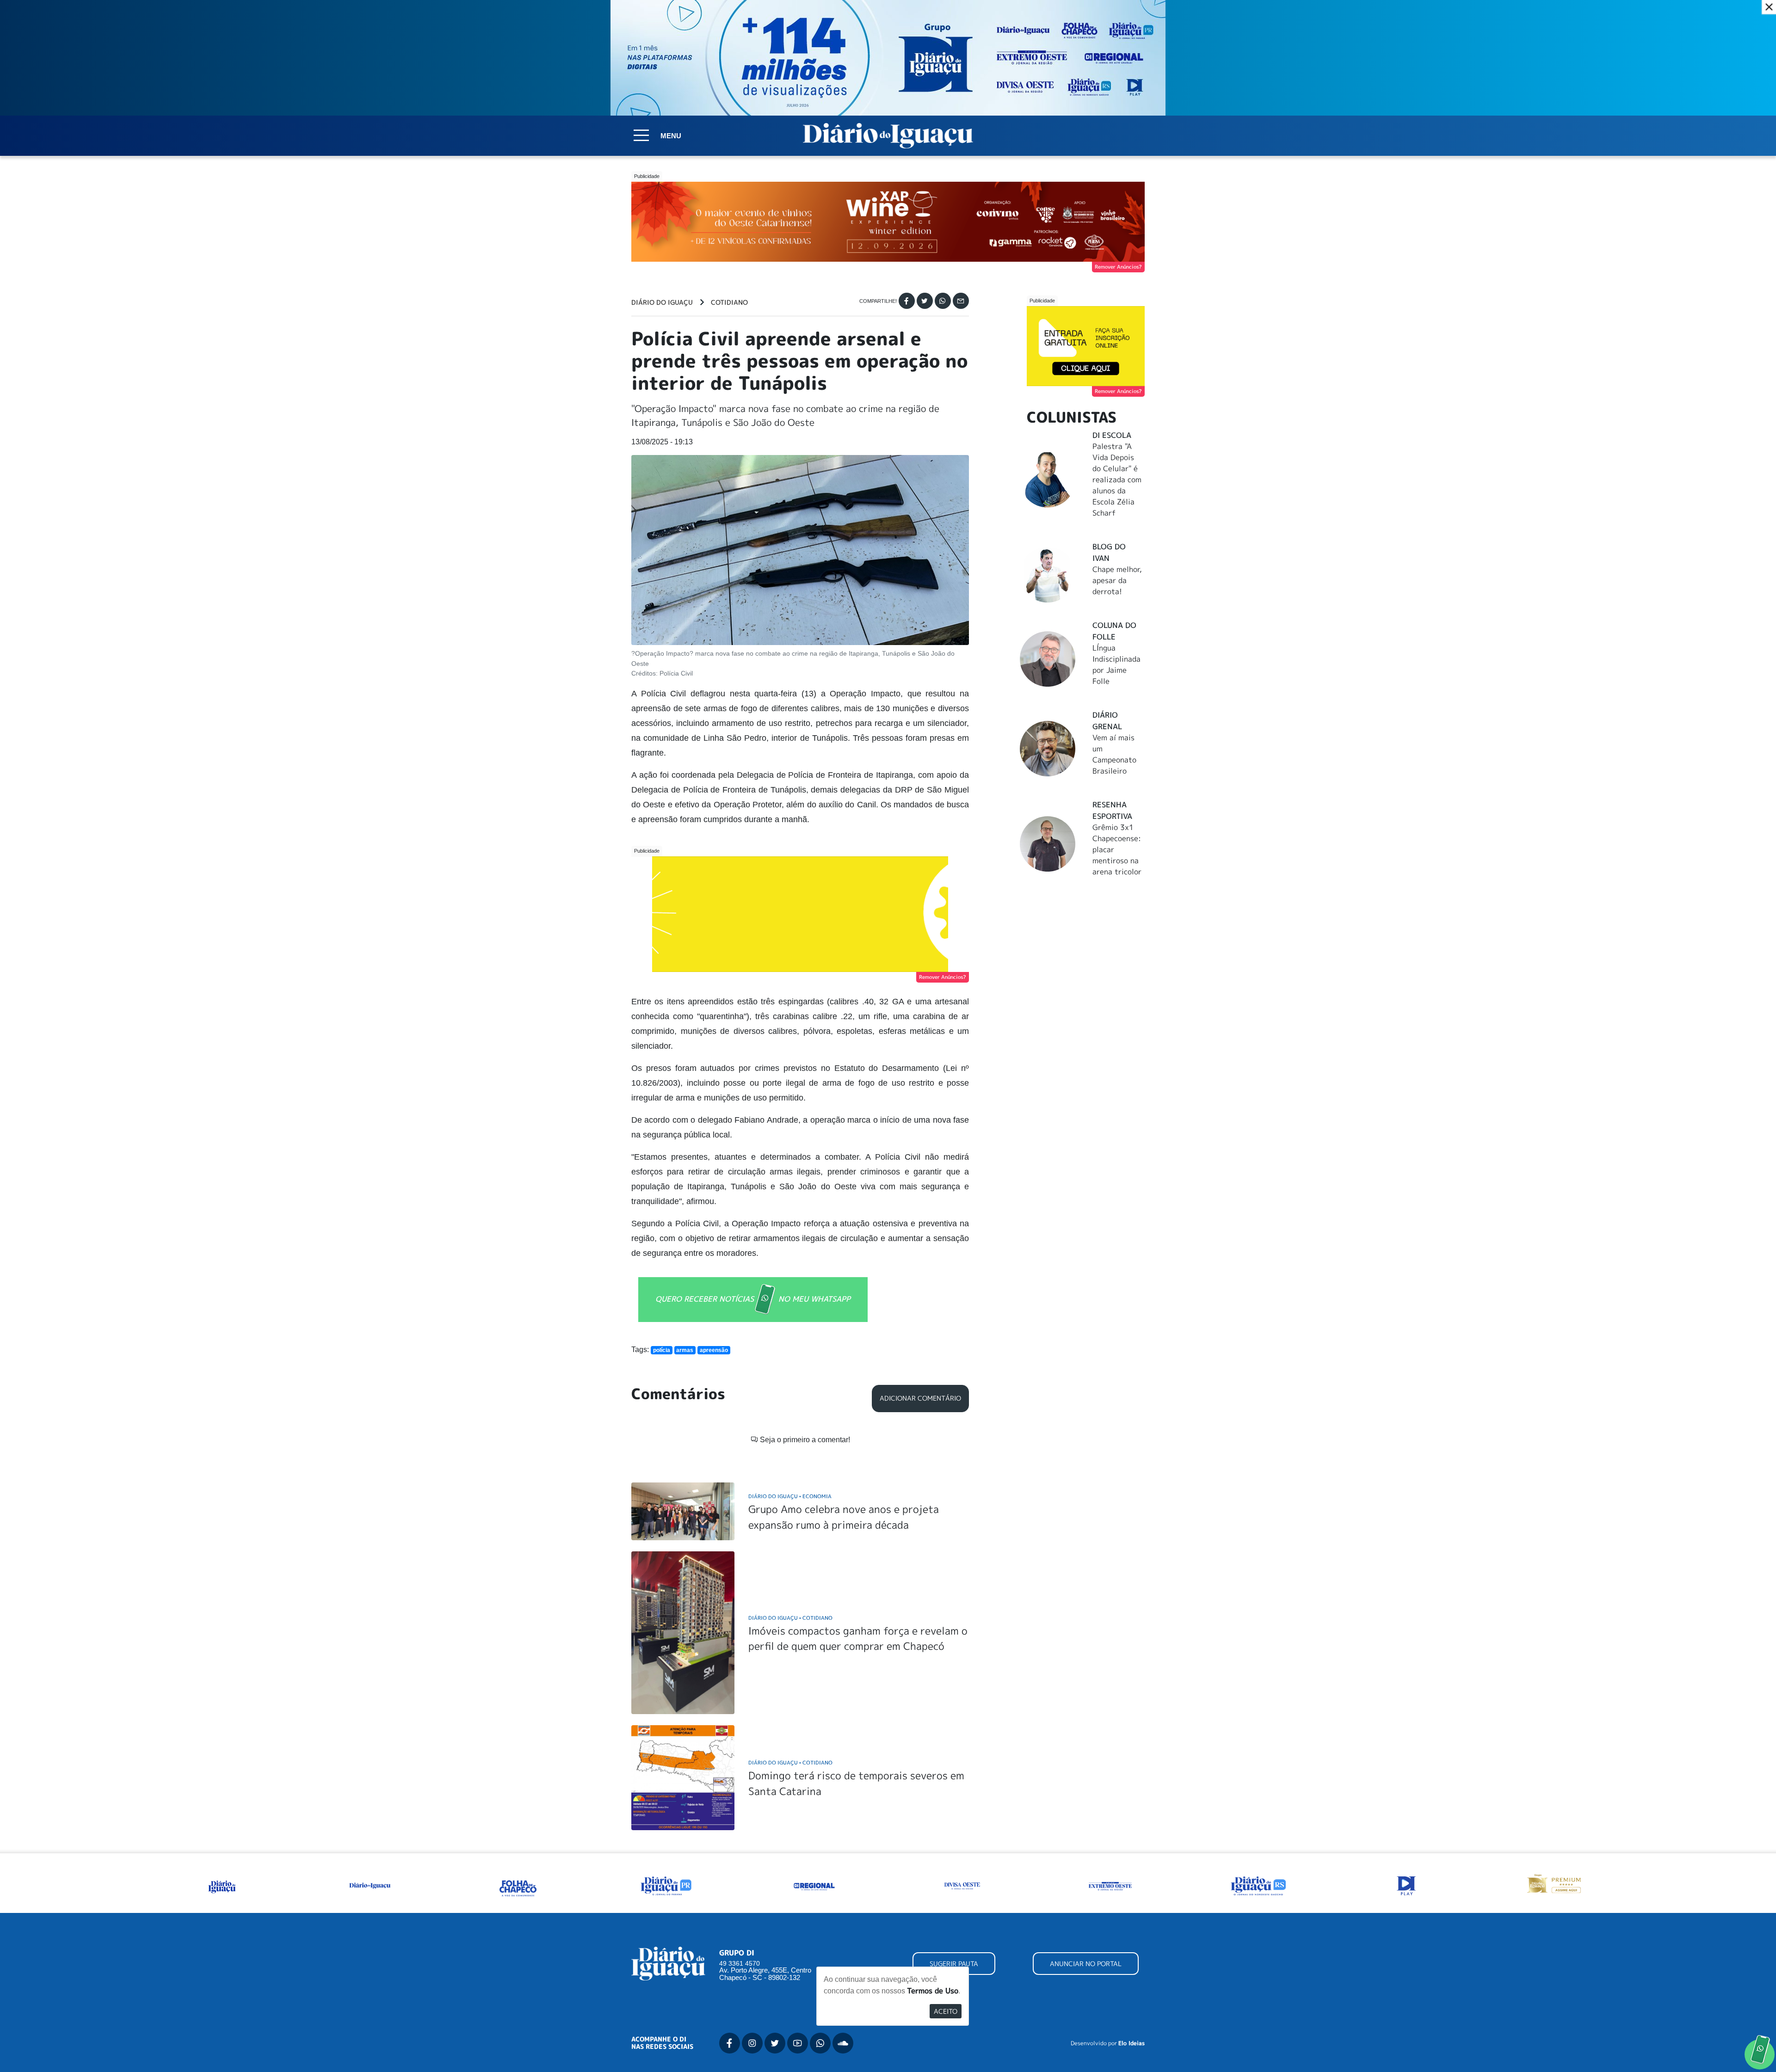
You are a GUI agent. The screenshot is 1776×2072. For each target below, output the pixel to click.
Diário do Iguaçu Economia (790, 1496)
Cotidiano (729, 302)
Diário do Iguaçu (662, 302)
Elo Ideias (1132, 2043)
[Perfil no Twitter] (775, 2043)
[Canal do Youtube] (798, 2043)
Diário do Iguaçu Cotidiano (790, 1618)
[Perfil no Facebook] (730, 2043)
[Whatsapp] (943, 301)
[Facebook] (907, 301)
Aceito (946, 2011)
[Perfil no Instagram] (752, 2043)
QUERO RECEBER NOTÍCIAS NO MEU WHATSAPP (753, 1299)
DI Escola (1112, 435)
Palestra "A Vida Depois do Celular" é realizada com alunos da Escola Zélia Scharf (1117, 480)
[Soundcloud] (843, 2043)
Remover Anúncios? (1118, 267)
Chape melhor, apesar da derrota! (1117, 580)
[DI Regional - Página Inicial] (222, 1885)
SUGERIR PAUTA (954, 1964)
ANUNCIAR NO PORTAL (1086, 1964)
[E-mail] (961, 301)
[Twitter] (925, 301)
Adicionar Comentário (920, 1398)
